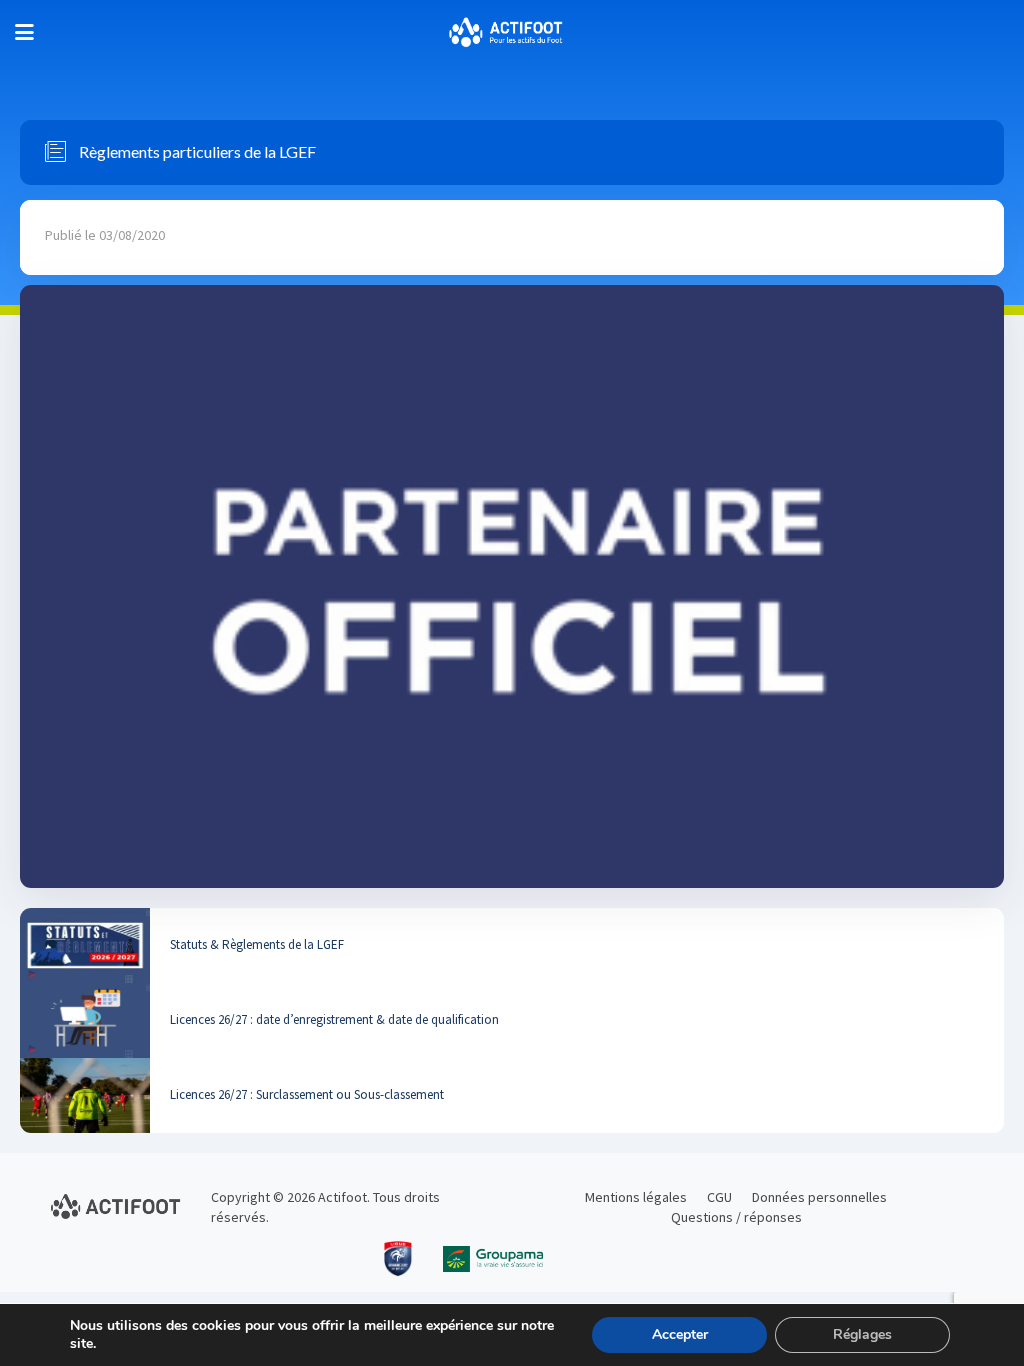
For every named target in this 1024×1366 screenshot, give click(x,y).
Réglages (862, 1334)
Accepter (680, 1334)
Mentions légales (636, 1197)
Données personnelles (819, 1197)
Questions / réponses (736, 1217)
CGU (719, 1197)
